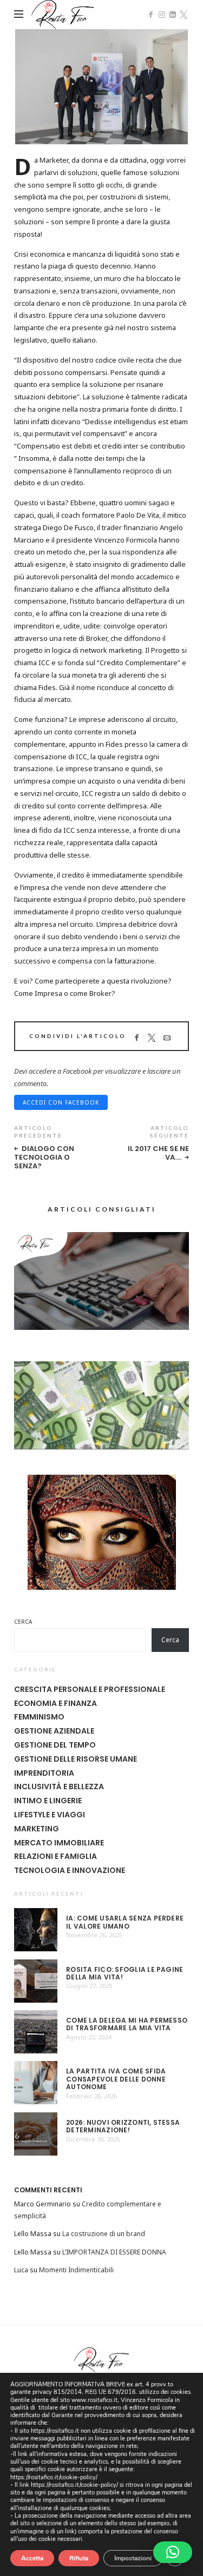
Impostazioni (133, 2558)
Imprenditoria (44, 1773)
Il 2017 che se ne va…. (158, 1153)
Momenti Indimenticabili (76, 2270)
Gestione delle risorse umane (76, 1759)
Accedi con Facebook (61, 1102)
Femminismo (39, 1717)
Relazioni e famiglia (55, 1856)
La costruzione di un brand (104, 2234)
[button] (173, 2552)
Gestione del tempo (55, 1745)
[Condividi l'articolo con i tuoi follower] (152, 1038)
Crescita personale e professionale (90, 1689)
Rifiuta (79, 2558)
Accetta (32, 2558)
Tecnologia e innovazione (70, 1870)
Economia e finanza (55, 1703)
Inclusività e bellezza (59, 1787)
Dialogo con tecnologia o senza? (44, 1157)
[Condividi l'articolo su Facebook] (137, 1038)
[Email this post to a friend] (167, 1038)
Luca (21, 2270)
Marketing (37, 1829)
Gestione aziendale (54, 1731)
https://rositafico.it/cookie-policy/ (54, 2477)
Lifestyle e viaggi (50, 1815)
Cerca (23, 1622)
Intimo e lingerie (48, 1801)
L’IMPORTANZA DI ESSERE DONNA (114, 2252)
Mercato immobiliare (59, 1843)
